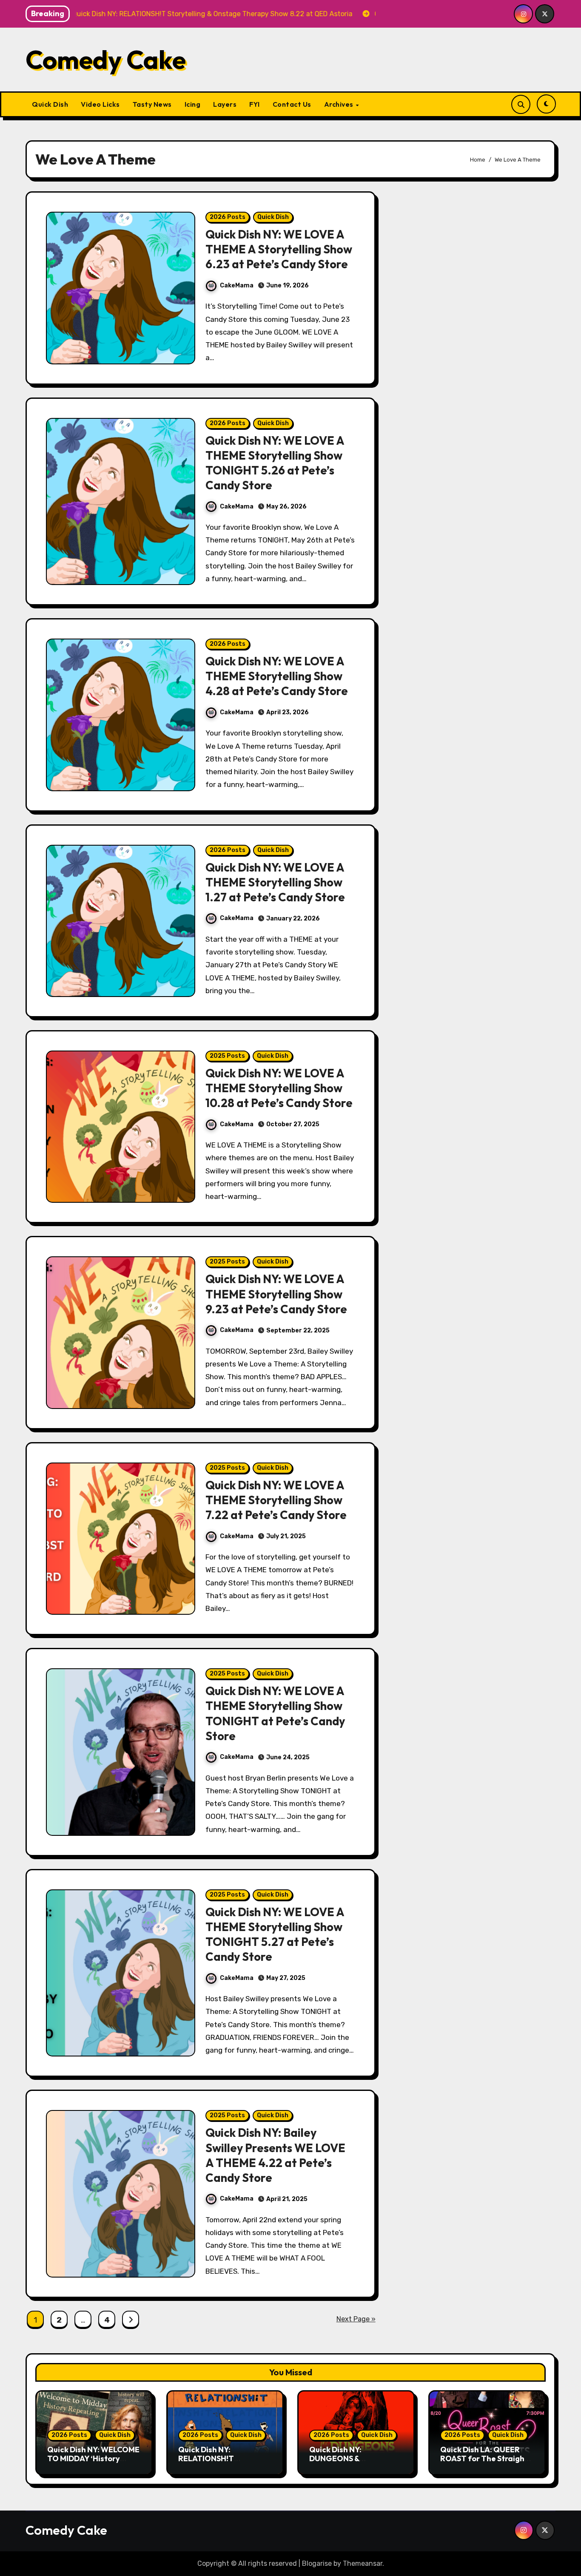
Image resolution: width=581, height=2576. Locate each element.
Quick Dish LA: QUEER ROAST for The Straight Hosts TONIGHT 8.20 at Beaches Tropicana (484, 2463)
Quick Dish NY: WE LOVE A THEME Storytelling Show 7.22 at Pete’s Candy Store (276, 1500)
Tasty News (152, 104)
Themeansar (363, 2563)
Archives (340, 104)
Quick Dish (50, 104)
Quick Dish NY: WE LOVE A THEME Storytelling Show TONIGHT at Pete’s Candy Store (275, 1713)
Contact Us (292, 104)
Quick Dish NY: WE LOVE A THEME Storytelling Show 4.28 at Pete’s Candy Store (277, 676)
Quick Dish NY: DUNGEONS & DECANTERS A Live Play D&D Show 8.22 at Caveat (356, 2463)
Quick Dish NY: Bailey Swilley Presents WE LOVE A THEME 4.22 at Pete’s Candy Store (275, 2155)
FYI (255, 104)
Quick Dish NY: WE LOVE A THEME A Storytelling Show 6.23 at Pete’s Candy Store (279, 249)
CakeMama (237, 285)
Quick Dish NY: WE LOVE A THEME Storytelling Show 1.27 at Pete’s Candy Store (275, 882)
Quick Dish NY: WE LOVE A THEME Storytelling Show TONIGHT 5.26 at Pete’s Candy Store (275, 463)
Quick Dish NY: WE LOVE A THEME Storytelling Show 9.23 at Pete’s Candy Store (276, 1294)
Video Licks (100, 104)
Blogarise (317, 2563)
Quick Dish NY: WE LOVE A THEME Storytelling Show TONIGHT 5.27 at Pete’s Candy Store (275, 1934)
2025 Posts (227, 1056)
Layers (225, 104)
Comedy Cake (106, 60)
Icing (193, 104)
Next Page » (356, 2319)
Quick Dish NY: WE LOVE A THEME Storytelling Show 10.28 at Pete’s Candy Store (279, 1088)
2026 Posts (228, 217)
